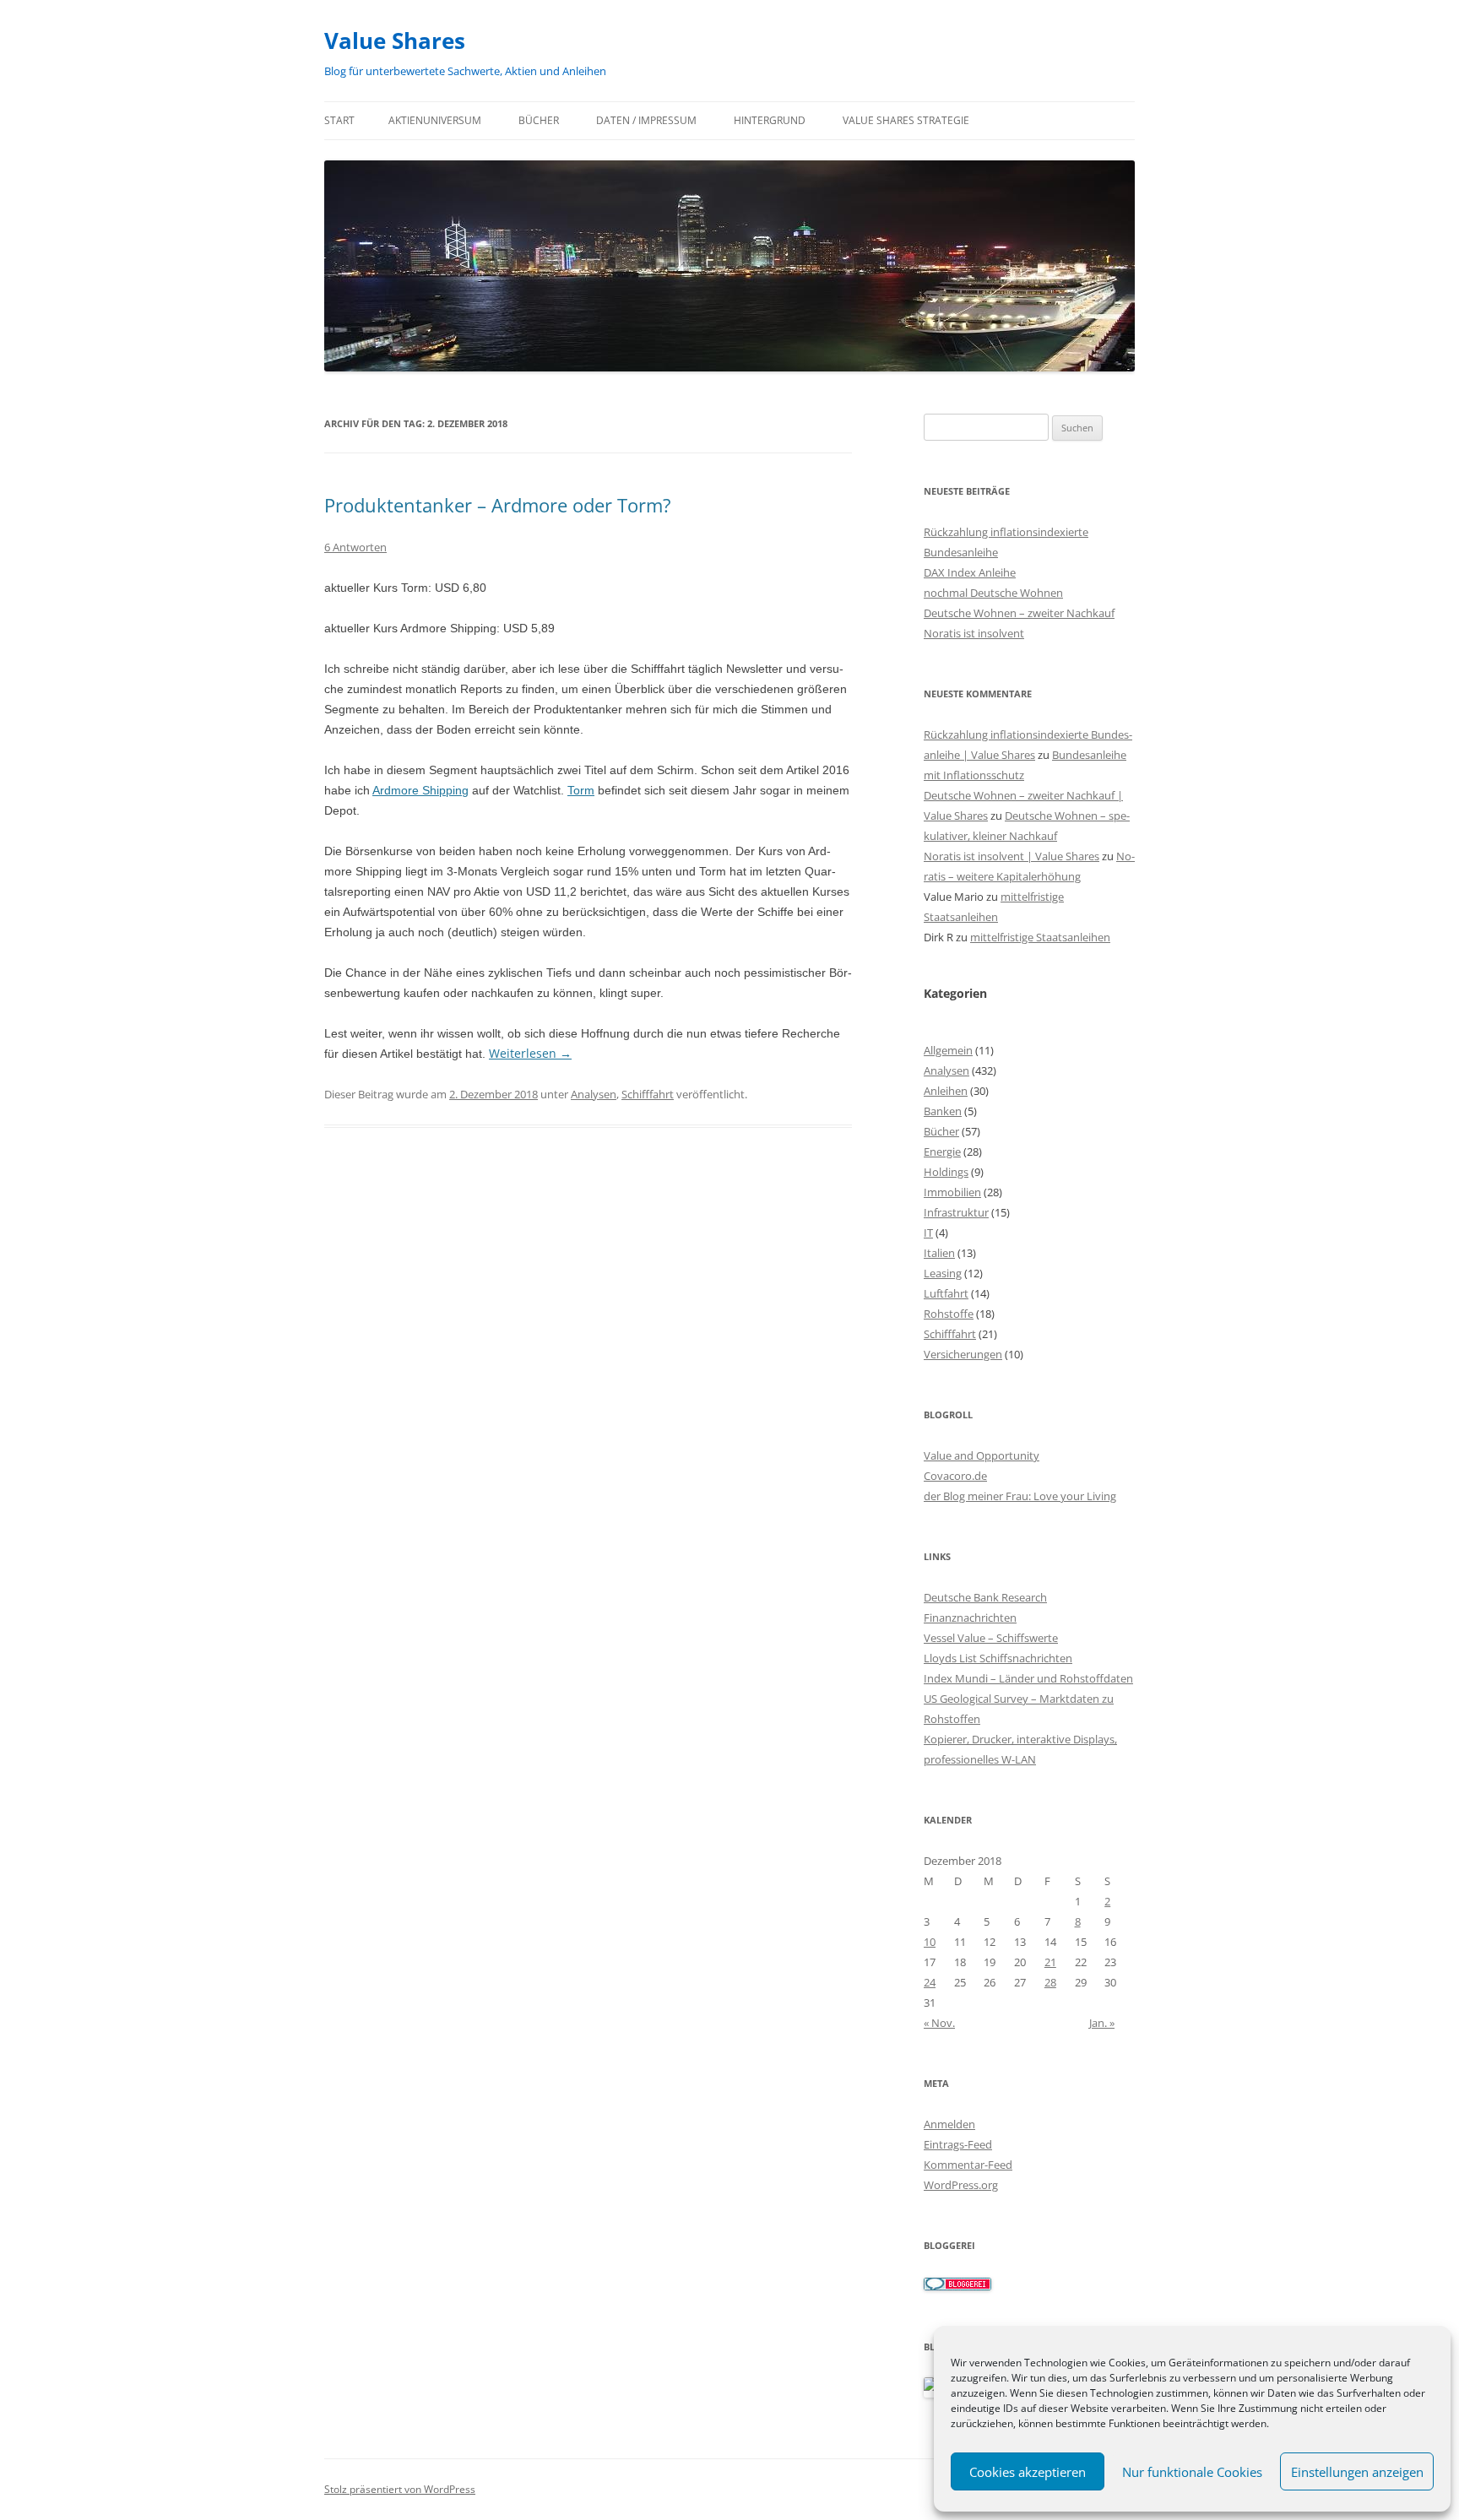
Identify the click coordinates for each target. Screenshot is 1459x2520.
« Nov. (939, 2023)
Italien (939, 1253)
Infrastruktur (956, 1212)
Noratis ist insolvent (974, 633)
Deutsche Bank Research (985, 1597)
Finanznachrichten (970, 1618)
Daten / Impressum (646, 120)
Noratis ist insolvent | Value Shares (1012, 856)
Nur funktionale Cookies (1192, 2472)
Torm (581, 790)
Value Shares (395, 41)
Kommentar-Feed (968, 2165)
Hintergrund (770, 120)
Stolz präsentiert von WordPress (400, 2489)
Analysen (594, 1094)
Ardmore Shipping (420, 790)
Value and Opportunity (982, 1455)
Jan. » (1102, 2023)
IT (928, 1233)
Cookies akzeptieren (1028, 2472)
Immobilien (952, 1192)
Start (339, 120)
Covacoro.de (955, 1476)
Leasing (943, 1273)
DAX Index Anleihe (970, 572)
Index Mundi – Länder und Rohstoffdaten (1028, 1678)
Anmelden (949, 2124)
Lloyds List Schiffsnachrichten (998, 1658)
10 (930, 1942)
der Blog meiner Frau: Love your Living (1020, 1496)
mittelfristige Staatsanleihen (1040, 937)
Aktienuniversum (435, 120)
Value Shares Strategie (906, 120)
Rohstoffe (949, 1314)
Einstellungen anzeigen (1357, 2472)
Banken (943, 1111)
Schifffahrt (648, 1094)
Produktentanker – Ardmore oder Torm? (498, 505)
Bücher (539, 120)
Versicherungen (963, 1354)
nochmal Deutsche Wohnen (993, 593)
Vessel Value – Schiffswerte (991, 1638)
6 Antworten (355, 547)
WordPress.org (961, 2185)
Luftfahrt (946, 1293)
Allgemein (948, 1050)
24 (930, 1982)
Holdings (946, 1172)
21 (1050, 1962)
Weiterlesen (530, 1053)
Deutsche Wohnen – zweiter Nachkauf (1019, 613)
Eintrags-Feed (958, 2144)
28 (1050, 1982)
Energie (942, 1152)
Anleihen (946, 1091)
